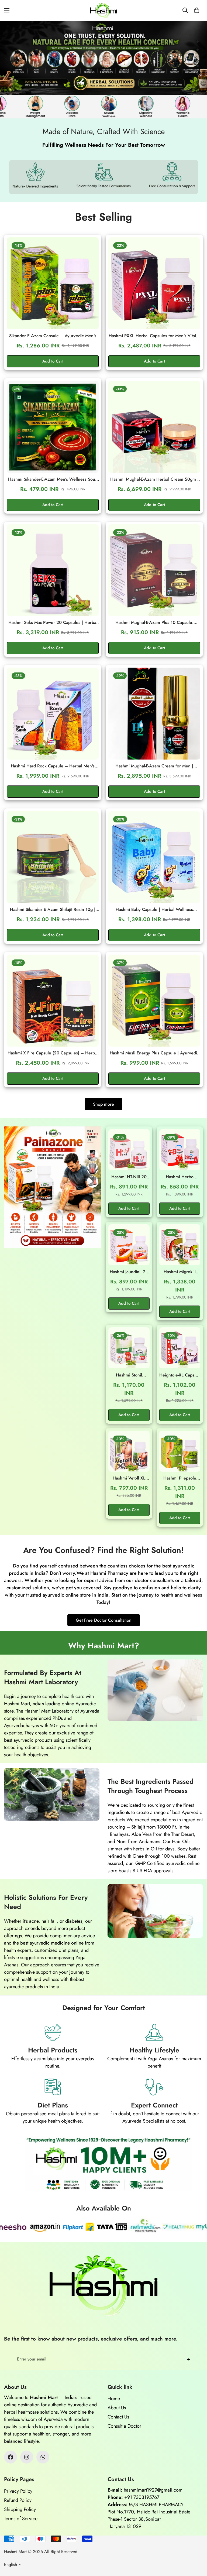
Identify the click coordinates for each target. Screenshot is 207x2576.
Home (114, 2399)
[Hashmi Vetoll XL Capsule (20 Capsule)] (129, 1451)
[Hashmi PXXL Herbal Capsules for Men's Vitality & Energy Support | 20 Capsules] (154, 283)
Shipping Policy (20, 2509)
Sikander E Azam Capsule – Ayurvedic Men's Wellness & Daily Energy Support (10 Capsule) (53, 336)
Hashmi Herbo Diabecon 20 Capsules (180, 1177)
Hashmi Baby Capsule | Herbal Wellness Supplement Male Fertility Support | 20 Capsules (154, 910)
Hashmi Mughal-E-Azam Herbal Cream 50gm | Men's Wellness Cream (154, 479)
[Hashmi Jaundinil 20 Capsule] (129, 1245)
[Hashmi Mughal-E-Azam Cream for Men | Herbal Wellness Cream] (154, 714)
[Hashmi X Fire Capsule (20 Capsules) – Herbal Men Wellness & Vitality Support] (53, 1001)
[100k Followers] (27, 2457)
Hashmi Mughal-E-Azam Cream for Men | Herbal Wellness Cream (154, 766)
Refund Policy (18, 2500)
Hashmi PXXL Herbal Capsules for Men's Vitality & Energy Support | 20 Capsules (154, 336)
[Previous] (6, 58)
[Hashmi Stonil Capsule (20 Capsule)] (129, 1348)
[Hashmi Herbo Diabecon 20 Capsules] (180, 1150)
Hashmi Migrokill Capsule (180, 1272)
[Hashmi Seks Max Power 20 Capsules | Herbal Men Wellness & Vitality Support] (53, 570)
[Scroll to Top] (196, 2547)
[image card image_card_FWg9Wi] (53, 1187)
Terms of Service (21, 2519)
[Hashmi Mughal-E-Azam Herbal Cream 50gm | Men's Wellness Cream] (154, 427)
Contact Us (118, 2417)
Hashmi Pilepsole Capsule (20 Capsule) (180, 1478)
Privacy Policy (18, 2491)
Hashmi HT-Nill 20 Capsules (129, 1177)
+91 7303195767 (142, 2497)
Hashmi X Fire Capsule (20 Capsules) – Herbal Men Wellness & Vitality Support (53, 1053)
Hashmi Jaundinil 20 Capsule (129, 1272)
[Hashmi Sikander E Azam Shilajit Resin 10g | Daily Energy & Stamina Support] (53, 857)
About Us (117, 2408)
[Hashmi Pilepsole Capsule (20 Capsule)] (180, 1451)
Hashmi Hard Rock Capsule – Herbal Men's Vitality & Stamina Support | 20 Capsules (53, 766)
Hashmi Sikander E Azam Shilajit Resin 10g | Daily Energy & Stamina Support (53, 910)
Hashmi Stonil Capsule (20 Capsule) (129, 1375)
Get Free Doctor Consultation (104, 1620)
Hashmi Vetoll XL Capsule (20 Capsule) (129, 1478)
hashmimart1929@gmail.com (153, 2490)
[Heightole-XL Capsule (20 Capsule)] (180, 1348)
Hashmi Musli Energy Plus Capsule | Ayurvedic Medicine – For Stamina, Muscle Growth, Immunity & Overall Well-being (154, 1053)
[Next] (190, 58)
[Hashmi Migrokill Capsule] (180, 1245)
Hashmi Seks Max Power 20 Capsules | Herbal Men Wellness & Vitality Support (53, 623)
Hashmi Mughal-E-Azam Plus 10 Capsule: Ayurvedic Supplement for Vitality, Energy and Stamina (154, 623)
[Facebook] (11, 2457)
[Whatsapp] (43, 2457)
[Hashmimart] (103, 10)
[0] (197, 10)
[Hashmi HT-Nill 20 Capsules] (129, 1150)
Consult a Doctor (124, 2426)
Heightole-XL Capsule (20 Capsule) (180, 1375)
